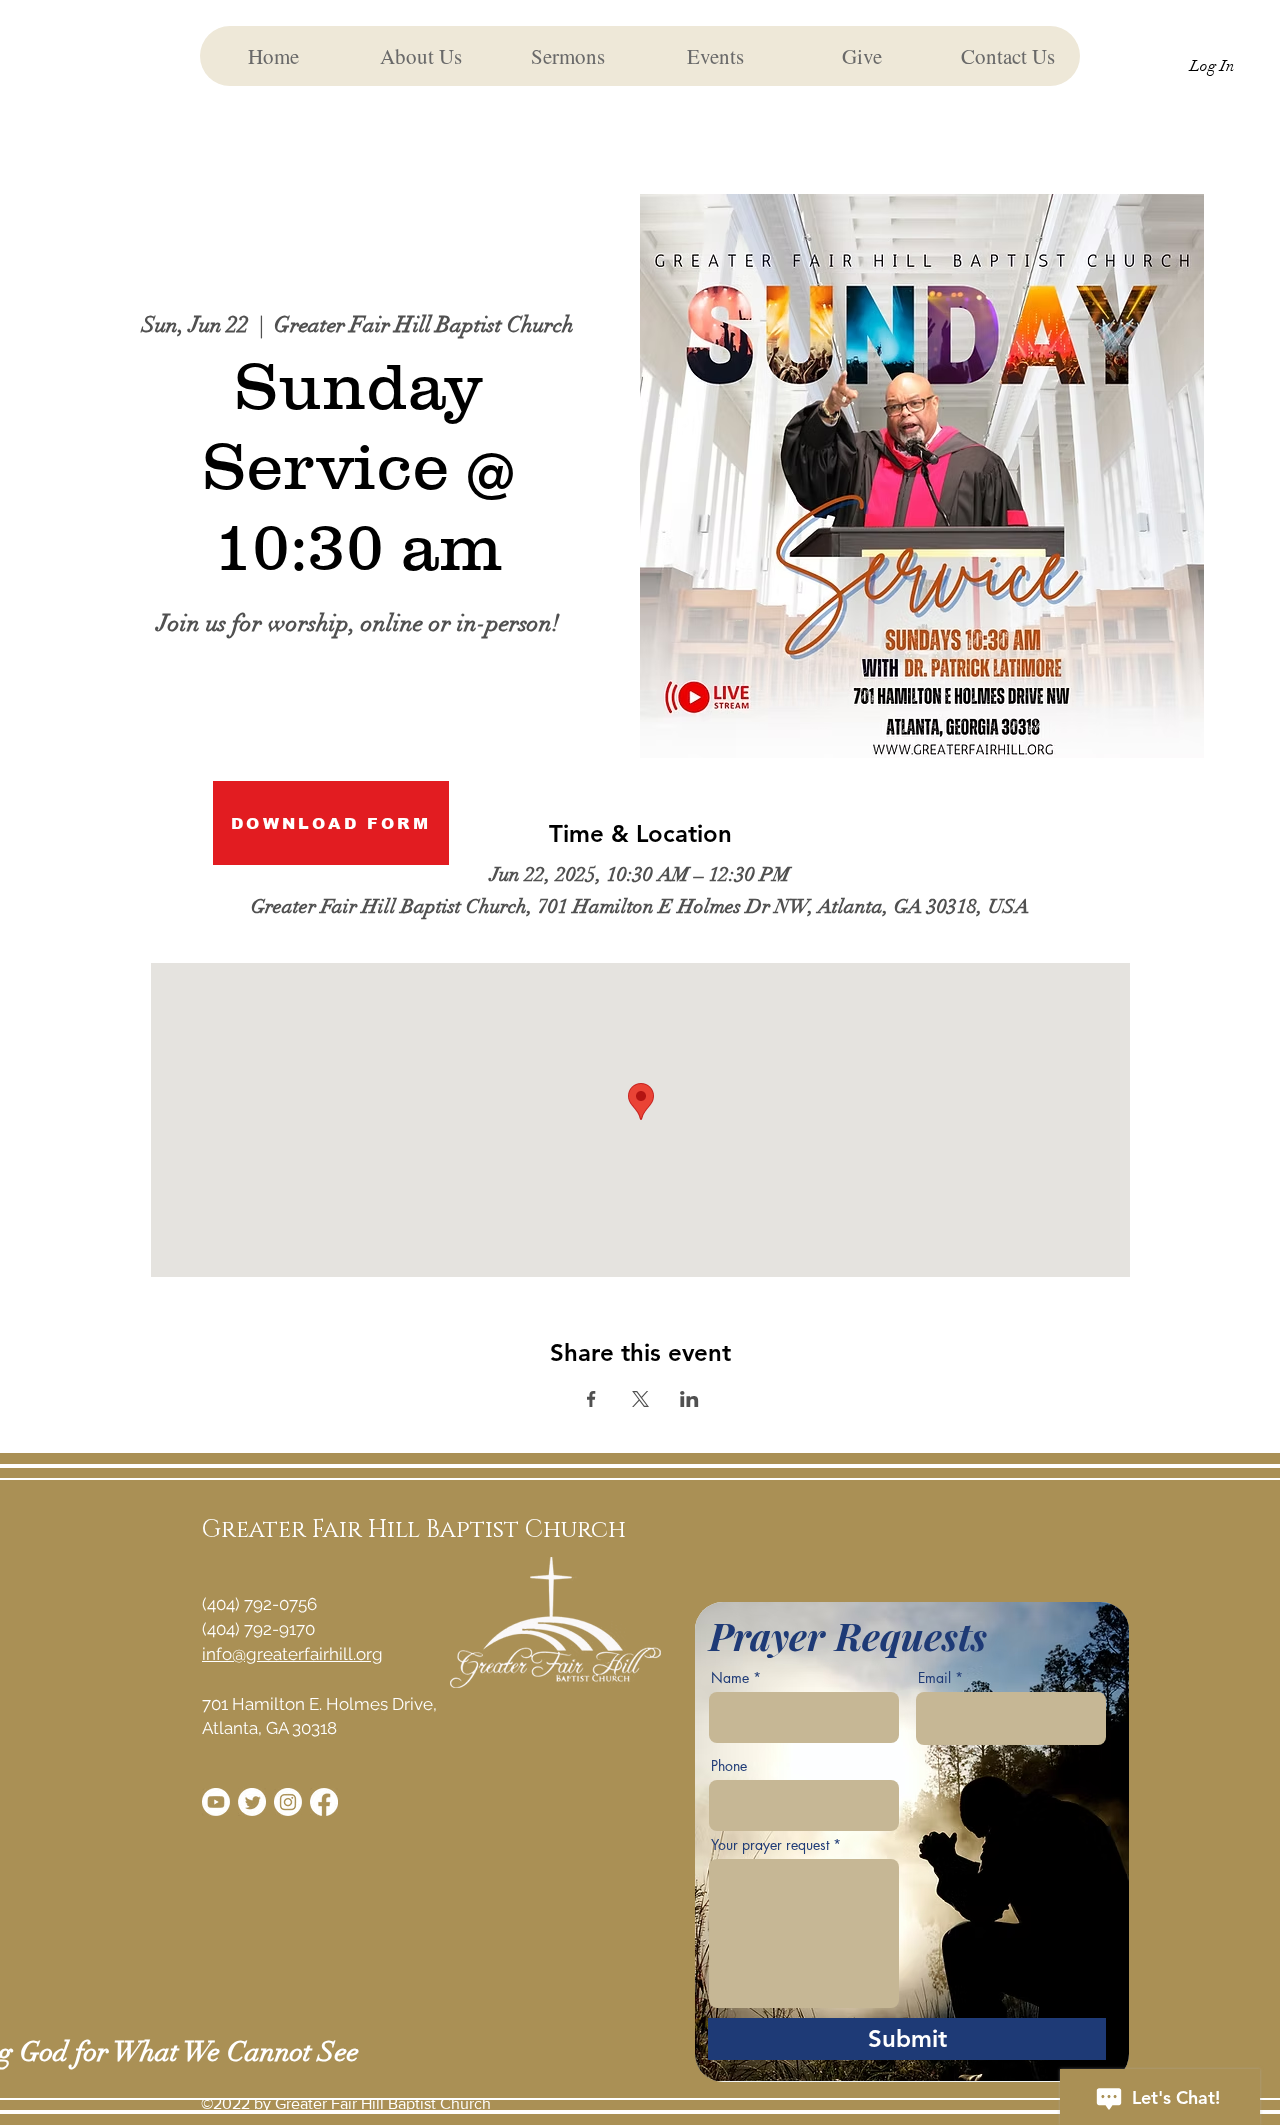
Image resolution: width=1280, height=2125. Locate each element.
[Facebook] (324, 1802)
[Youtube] (216, 1802)
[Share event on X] (640, 1399)
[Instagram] (288, 1802)
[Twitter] (252, 1802)
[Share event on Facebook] (591, 1399)
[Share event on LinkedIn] (689, 1399)
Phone (729, 1766)
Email (934, 1678)
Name (730, 1678)
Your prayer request (770, 1845)
